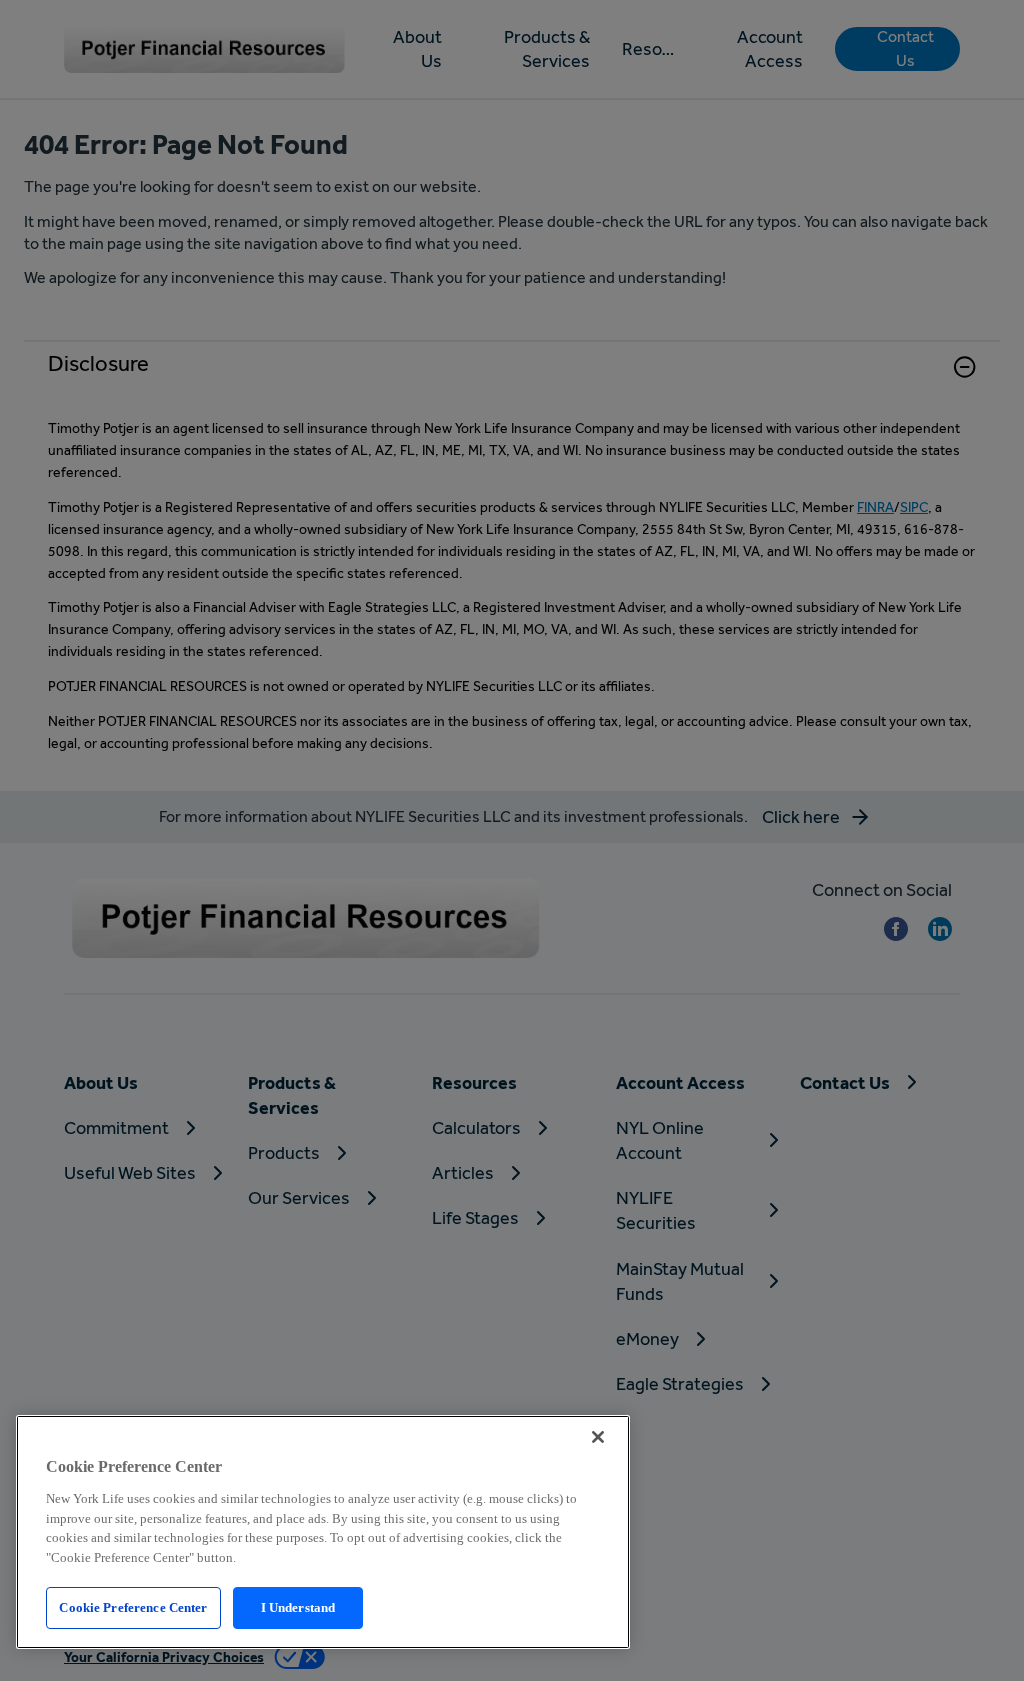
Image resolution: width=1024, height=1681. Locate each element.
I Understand (298, 1607)
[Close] (598, 1437)
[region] (323, 1532)
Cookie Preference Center (133, 1607)
